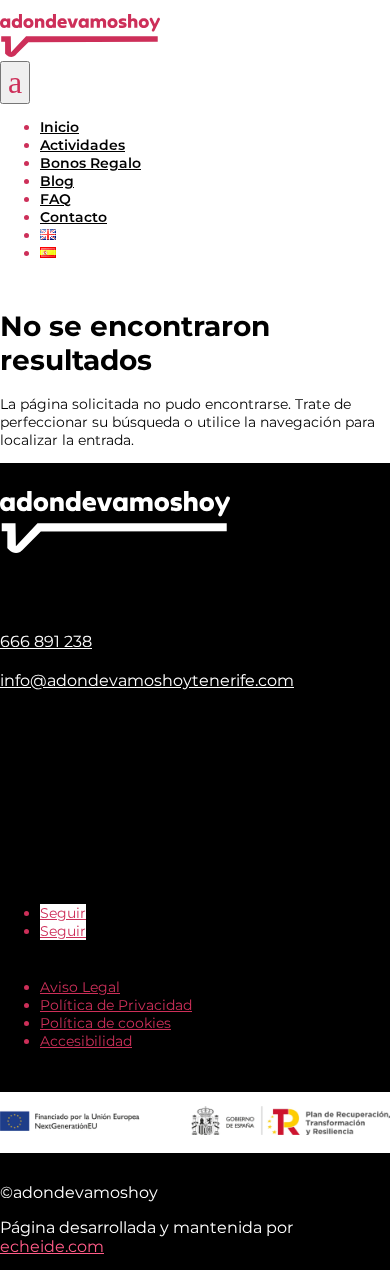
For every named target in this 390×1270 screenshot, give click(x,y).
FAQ (55, 199)
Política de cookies (105, 1023)
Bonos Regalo (90, 163)
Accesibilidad (86, 1041)
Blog (57, 181)
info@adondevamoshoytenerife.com (147, 680)
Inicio (59, 127)
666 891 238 (46, 641)
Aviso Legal (80, 987)
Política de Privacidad (116, 1005)
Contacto (73, 217)
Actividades (82, 145)
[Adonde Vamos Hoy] (80, 52)
